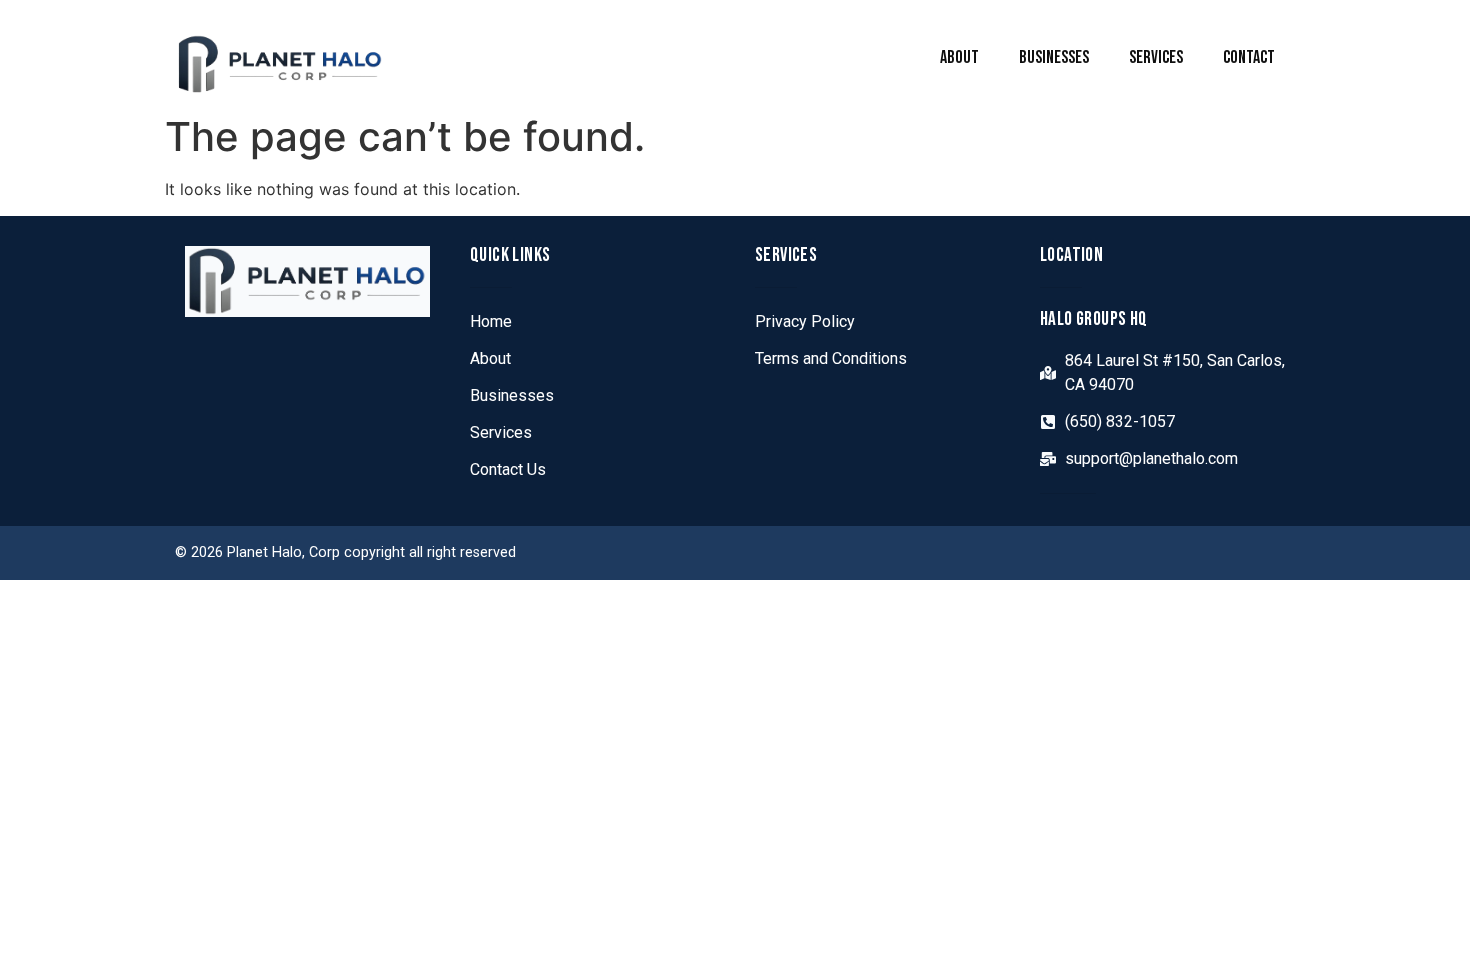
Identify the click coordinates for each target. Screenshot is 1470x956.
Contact (1249, 58)
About (959, 58)
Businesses (1054, 58)
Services (1156, 58)
